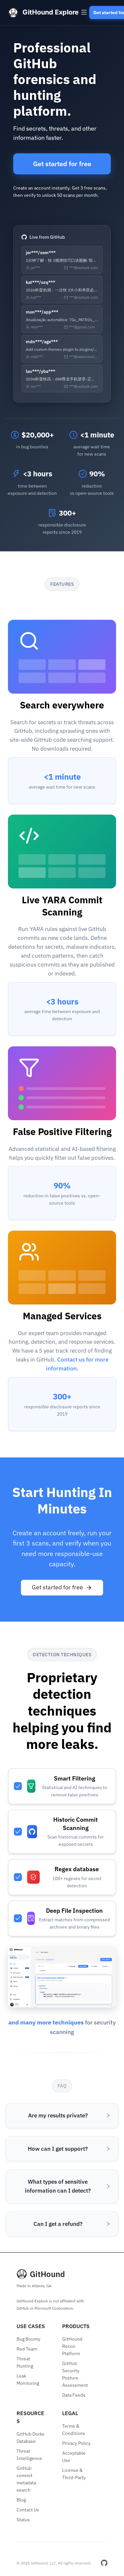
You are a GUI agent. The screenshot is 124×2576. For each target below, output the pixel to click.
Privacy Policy (76, 2443)
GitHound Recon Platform (72, 2346)
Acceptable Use (74, 2457)
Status (23, 2520)
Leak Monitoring (28, 2380)
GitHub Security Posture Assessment (75, 2374)
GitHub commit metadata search (26, 2479)
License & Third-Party (74, 2474)
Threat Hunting (25, 2362)
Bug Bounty (28, 2339)
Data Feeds (74, 2395)
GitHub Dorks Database (30, 2438)
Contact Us (28, 2510)
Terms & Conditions (74, 2430)
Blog (21, 2500)
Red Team (27, 2349)
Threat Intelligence (29, 2455)
